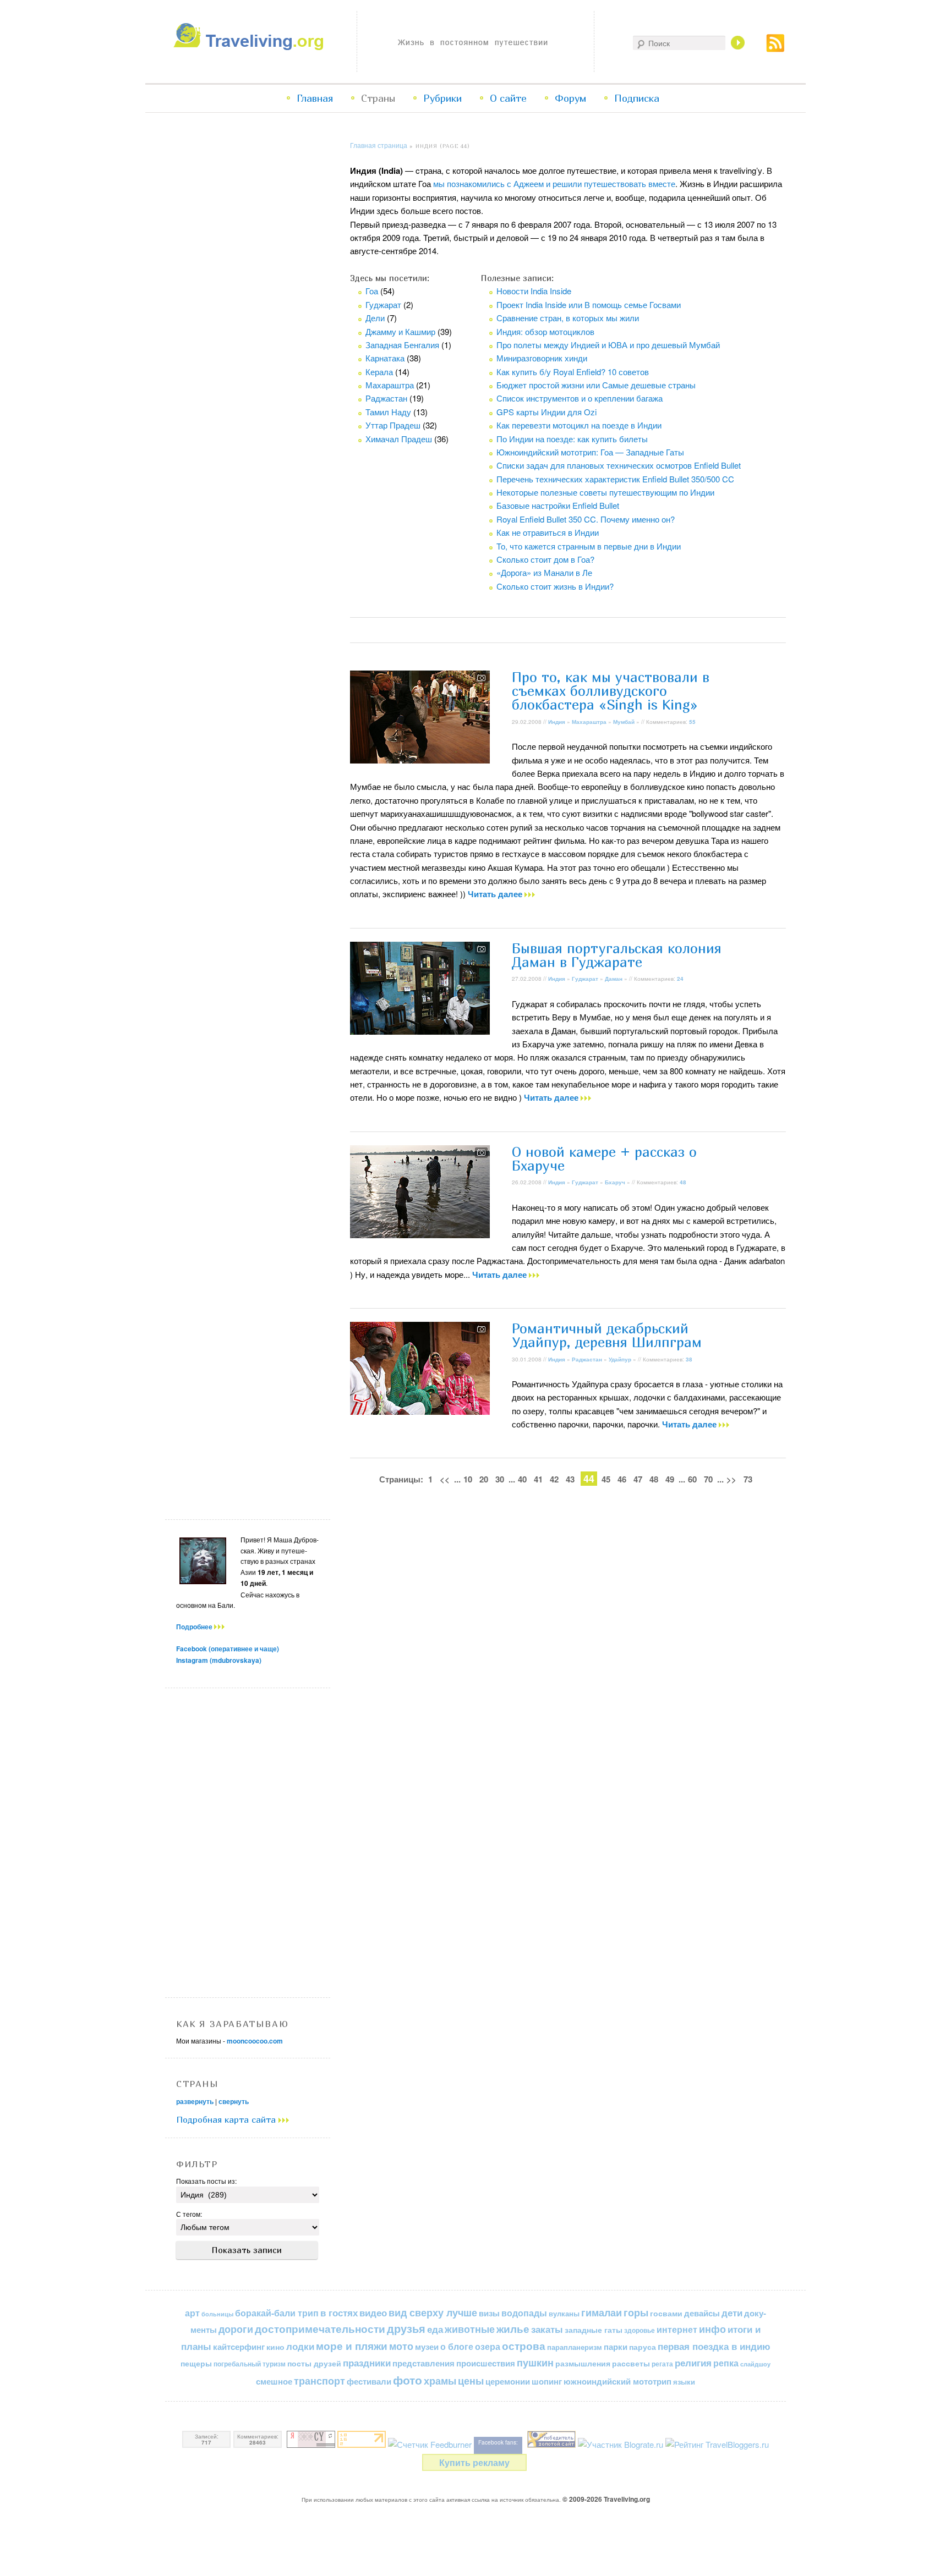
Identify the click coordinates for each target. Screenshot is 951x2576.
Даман (614, 979)
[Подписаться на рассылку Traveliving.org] (775, 49)
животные (470, 2329)
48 (683, 1182)
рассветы (631, 2363)
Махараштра (390, 385)
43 (570, 1479)
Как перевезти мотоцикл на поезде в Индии (579, 425)
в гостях (339, 2313)
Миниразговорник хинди (542, 358)
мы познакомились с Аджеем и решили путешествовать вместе (554, 183)
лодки (300, 2346)
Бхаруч (615, 1182)
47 (638, 1479)
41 (538, 1479)
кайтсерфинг (239, 2347)
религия (693, 2363)
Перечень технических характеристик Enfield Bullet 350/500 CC (615, 479)
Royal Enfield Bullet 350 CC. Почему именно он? (586, 519)
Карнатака (385, 358)
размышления (583, 2363)
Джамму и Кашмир (400, 331)
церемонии (508, 2381)
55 (692, 722)
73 (748, 1479)
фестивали (369, 2381)
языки (684, 2382)
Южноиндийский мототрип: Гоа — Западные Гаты (590, 452)
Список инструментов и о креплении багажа (580, 398)
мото (401, 2346)
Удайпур (620, 1359)
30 (500, 1479)
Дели (375, 318)
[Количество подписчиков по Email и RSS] (430, 2444)
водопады (524, 2313)
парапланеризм (575, 2347)
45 (606, 1479)
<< (445, 1479)
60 (692, 1479)
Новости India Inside (534, 291)
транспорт (319, 2381)
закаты (547, 2329)
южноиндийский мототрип (617, 2381)
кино (275, 2347)
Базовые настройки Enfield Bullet (558, 505)
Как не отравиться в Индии (548, 532)
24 (680, 979)
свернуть (234, 2101)
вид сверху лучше (433, 2312)
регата (662, 2364)
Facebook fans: (498, 2442)
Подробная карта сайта (227, 2119)
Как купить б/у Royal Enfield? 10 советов (573, 372)
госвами (666, 2313)
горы (636, 2312)
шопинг (547, 2381)
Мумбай (624, 722)
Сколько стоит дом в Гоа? (545, 559)
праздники (367, 2363)
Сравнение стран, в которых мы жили (568, 318)
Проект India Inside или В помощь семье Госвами (589, 304)
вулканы (564, 2313)
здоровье (640, 2330)
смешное (274, 2381)
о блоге (457, 2346)
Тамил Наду (388, 412)
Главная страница (379, 145)
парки (616, 2347)
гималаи (602, 2312)
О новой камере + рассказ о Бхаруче (604, 1159)
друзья (406, 2328)
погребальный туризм (250, 2364)
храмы (440, 2380)
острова (524, 2346)
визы (489, 2313)
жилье (513, 2329)
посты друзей (314, 2363)
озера (488, 2346)
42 (554, 1479)
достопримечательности (320, 2329)
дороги (236, 2329)
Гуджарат (383, 304)
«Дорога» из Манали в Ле (544, 572)
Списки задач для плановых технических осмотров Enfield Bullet (619, 465)
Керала (379, 372)
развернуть (195, 2101)
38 (689, 1359)
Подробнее (195, 1627)
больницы (217, 2314)
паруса (643, 2347)
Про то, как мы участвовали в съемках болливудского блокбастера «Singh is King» (611, 691)
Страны (378, 98)
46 (622, 1479)
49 (670, 1479)
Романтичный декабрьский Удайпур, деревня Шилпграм (607, 1335)
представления (423, 2363)
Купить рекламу (474, 2462)
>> (731, 1479)
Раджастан (386, 398)
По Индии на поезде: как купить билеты (572, 439)
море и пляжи (352, 2346)
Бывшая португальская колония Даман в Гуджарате (617, 955)
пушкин (535, 2363)
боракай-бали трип (277, 2313)
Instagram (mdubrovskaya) (219, 1660)
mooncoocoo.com (255, 2041)
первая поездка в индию (714, 2346)
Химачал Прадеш (399, 439)
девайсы (702, 2313)
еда (435, 2329)
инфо (712, 2329)
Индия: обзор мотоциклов (545, 331)
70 (708, 1479)
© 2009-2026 (606, 2499)
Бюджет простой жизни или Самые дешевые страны (596, 385)
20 (484, 1479)
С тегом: (189, 2214)
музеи (427, 2347)
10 (468, 1479)
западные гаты (594, 2330)
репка (726, 2363)
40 (522, 1479)
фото (408, 2380)
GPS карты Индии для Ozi (546, 412)
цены (471, 2380)
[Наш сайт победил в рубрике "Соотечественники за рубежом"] (551, 2444)
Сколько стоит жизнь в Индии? (555, 586)
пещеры (196, 2363)
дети (732, 2313)
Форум (570, 98)
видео (373, 2313)
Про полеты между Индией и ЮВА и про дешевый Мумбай (608, 345)
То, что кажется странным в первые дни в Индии (589, 546)
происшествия (486, 2363)
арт (192, 2313)
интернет (677, 2329)
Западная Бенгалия (402, 345)
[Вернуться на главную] (251, 47)
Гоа (372, 291)
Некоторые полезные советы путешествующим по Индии (605, 492)
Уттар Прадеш (393, 425)
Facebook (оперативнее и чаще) (228, 1649)
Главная (315, 98)
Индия (557, 722)
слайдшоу (755, 2364)
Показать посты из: (206, 2181)
